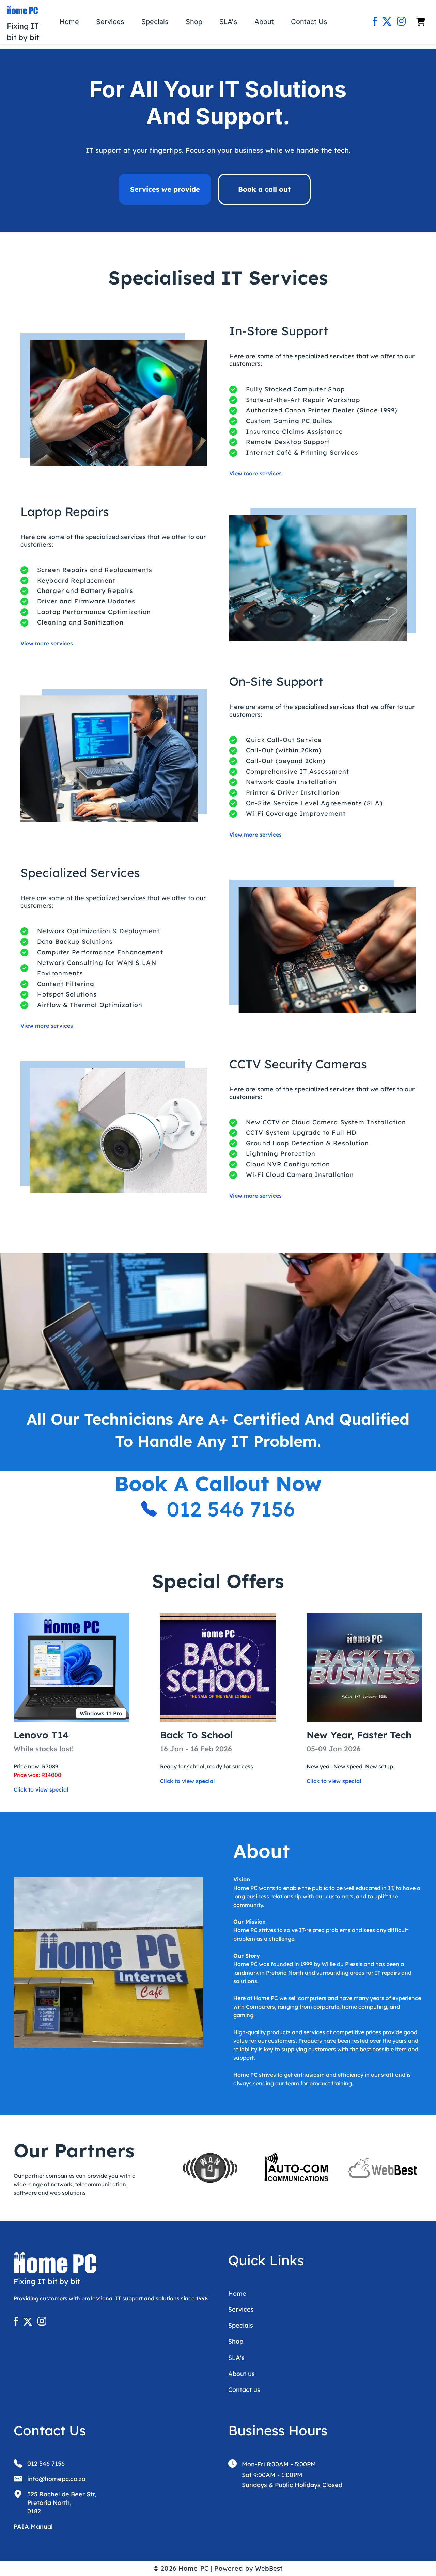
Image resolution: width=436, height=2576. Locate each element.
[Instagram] (401, 22)
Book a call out (264, 189)
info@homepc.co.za (56, 2479)
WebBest (269, 2568)
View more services (255, 473)
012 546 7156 (231, 1509)
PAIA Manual (33, 2526)
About (264, 22)
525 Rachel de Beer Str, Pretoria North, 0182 (62, 2503)
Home (69, 22)
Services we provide (165, 189)
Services (110, 22)
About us (242, 2374)
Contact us (244, 2390)
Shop (194, 22)
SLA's (228, 22)
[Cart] (421, 22)
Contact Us (309, 22)
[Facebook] (375, 22)
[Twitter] (387, 22)
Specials (155, 22)
